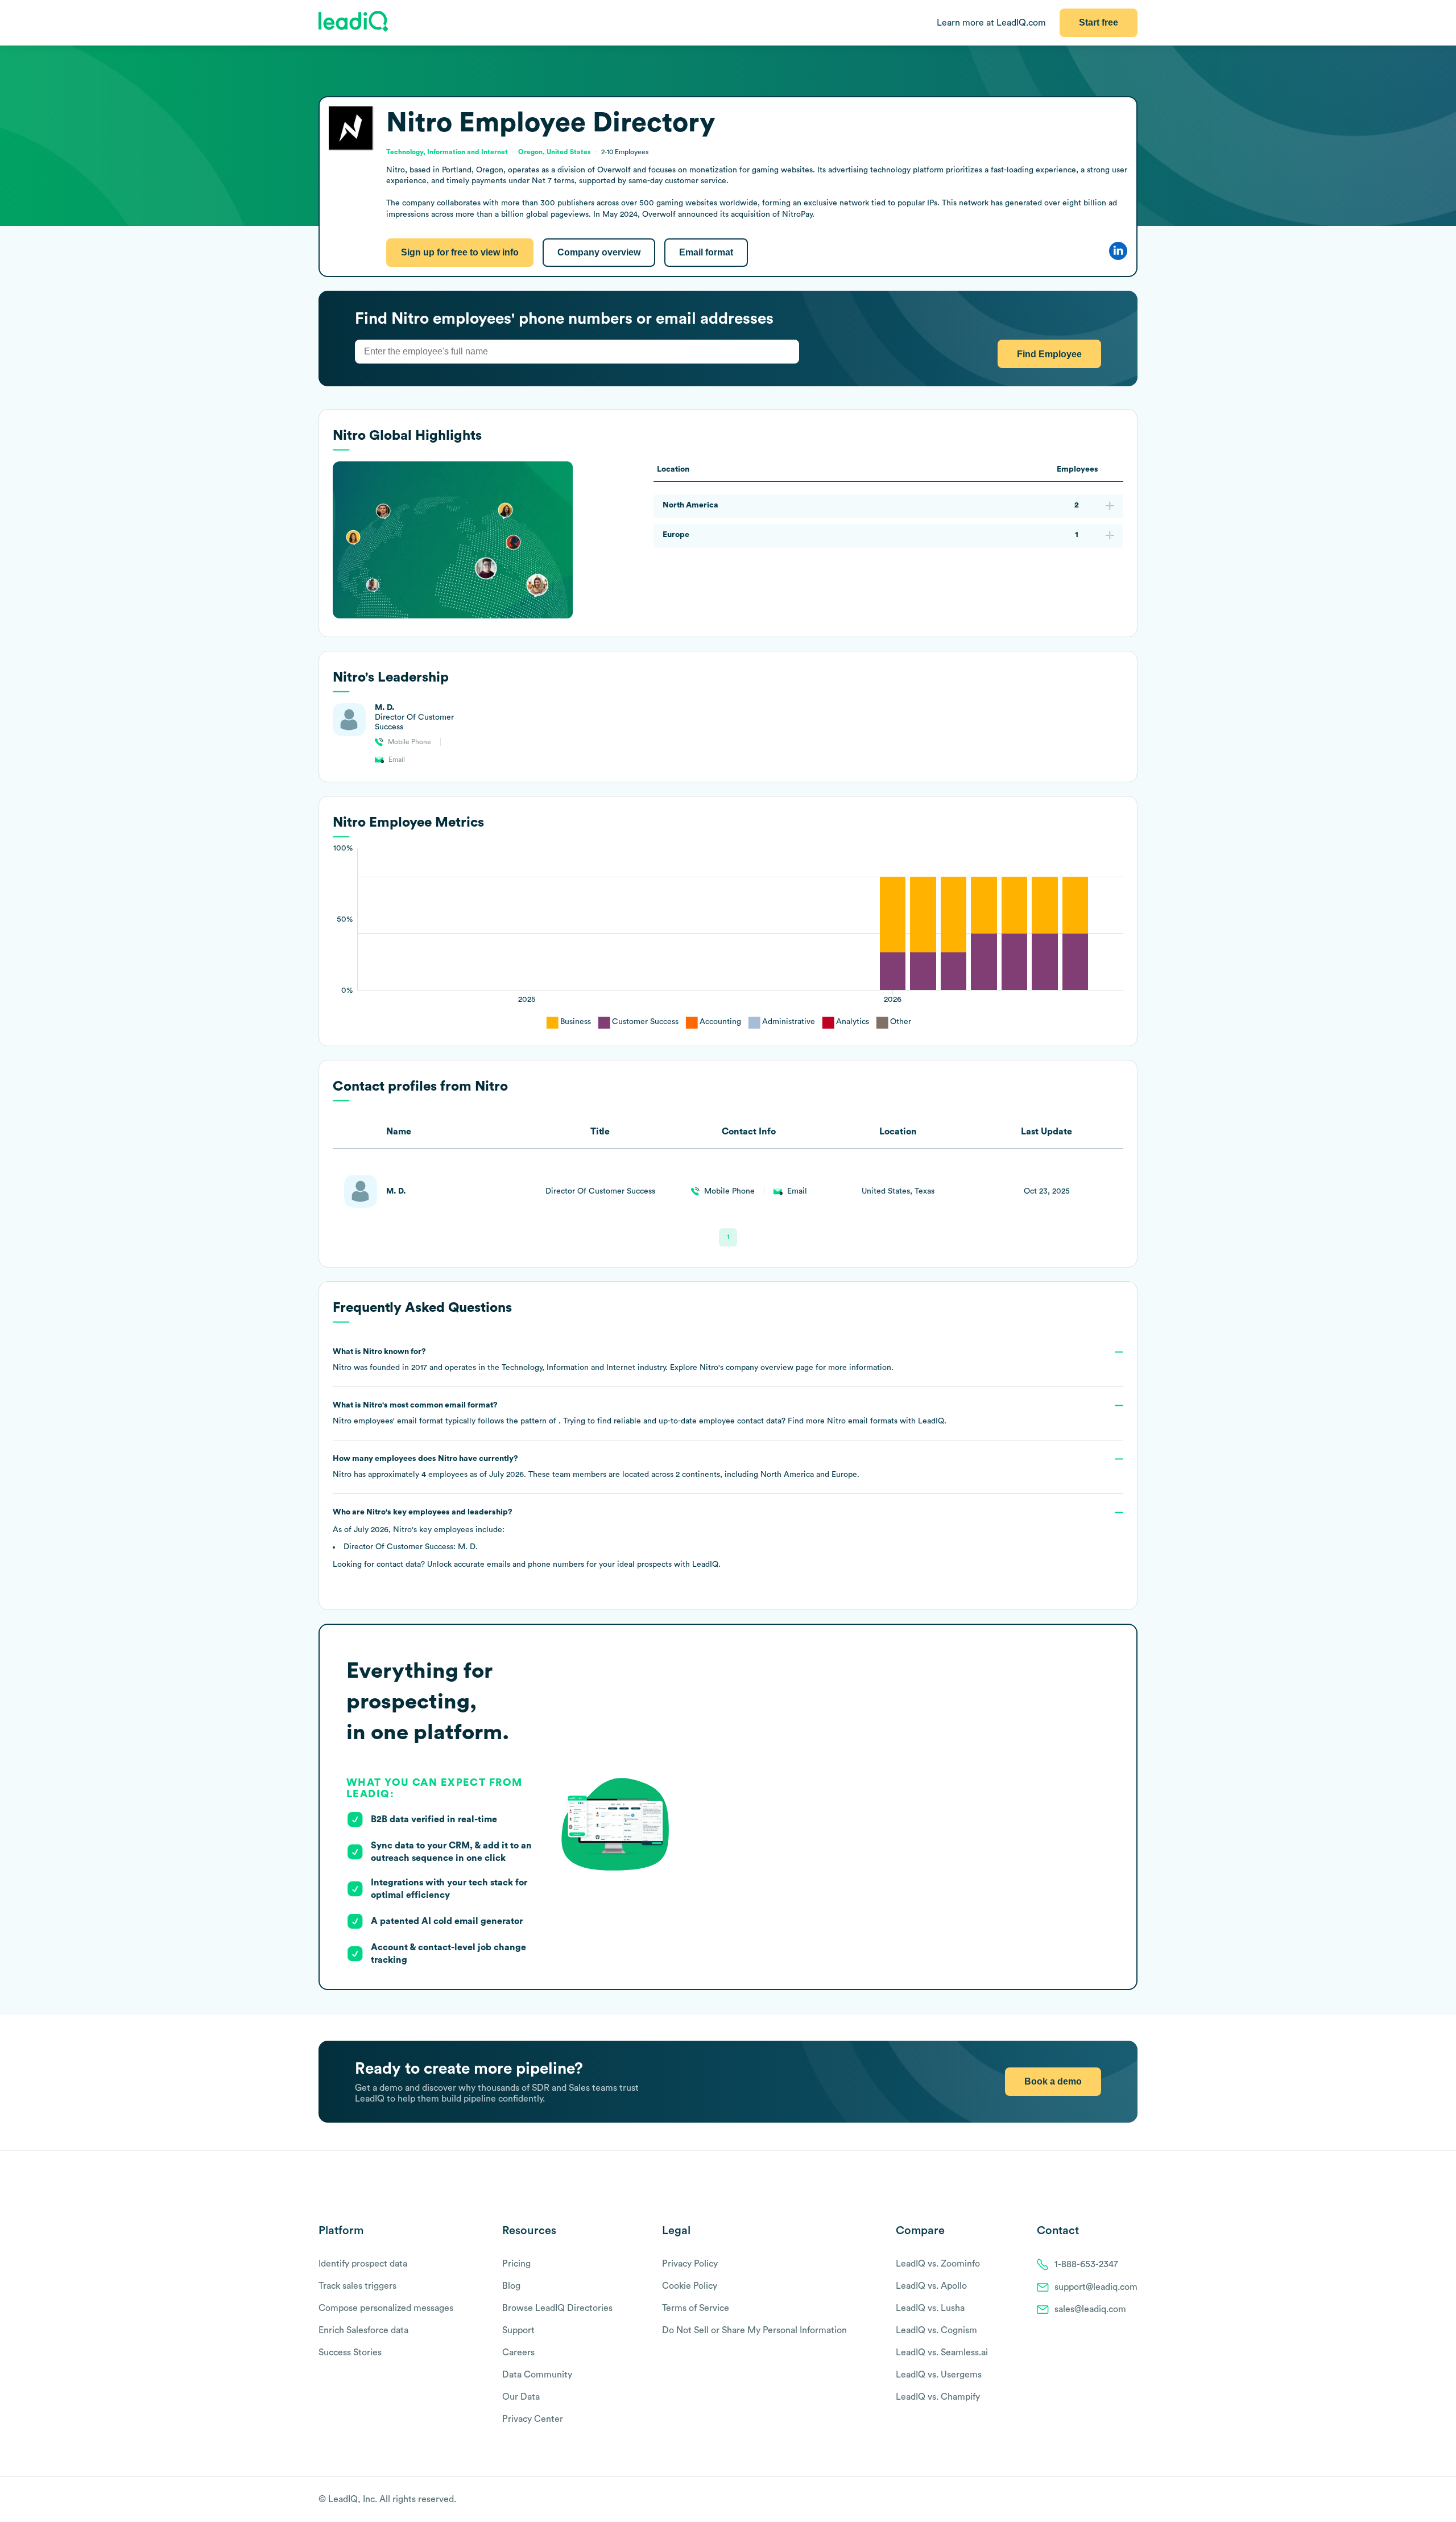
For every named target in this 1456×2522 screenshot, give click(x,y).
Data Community (537, 2375)
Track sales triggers (357, 2286)
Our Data (521, 2397)
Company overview (599, 252)
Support (518, 2330)
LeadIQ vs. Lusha (930, 2308)
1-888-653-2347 (1086, 2264)
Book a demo (1053, 2081)
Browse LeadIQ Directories (557, 2308)
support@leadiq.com (1096, 2287)
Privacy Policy (690, 2264)
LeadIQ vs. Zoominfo (938, 2264)
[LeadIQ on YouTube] (1132, 2500)
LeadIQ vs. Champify (938, 2397)
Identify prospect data (363, 2264)
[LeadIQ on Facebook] (1105, 2500)
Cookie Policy (690, 2286)
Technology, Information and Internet (447, 152)
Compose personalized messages (386, 2308)
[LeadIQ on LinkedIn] (1122, 2500)
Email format (706, 252)
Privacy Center (533, 2419)
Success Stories (350, 2352)
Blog (511, 2286)
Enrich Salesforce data (363, 2330)
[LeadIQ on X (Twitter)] (1112, 2500)
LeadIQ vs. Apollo (931, 2286)
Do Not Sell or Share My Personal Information (754, 2330)
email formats (862, 1421)
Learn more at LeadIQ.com (991, 23)
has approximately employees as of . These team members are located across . (596, 1467)
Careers (518, 2352)
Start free (1099, 22)
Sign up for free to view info (460, 252)
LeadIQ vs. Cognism (936, 2330)
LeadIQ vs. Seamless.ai (942, 2352)
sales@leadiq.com (1090, 2309)
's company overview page (756, 1368)
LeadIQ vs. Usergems (939, 2375)
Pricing (516, 2264)
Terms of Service (696, 2308)
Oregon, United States (555, 152)
